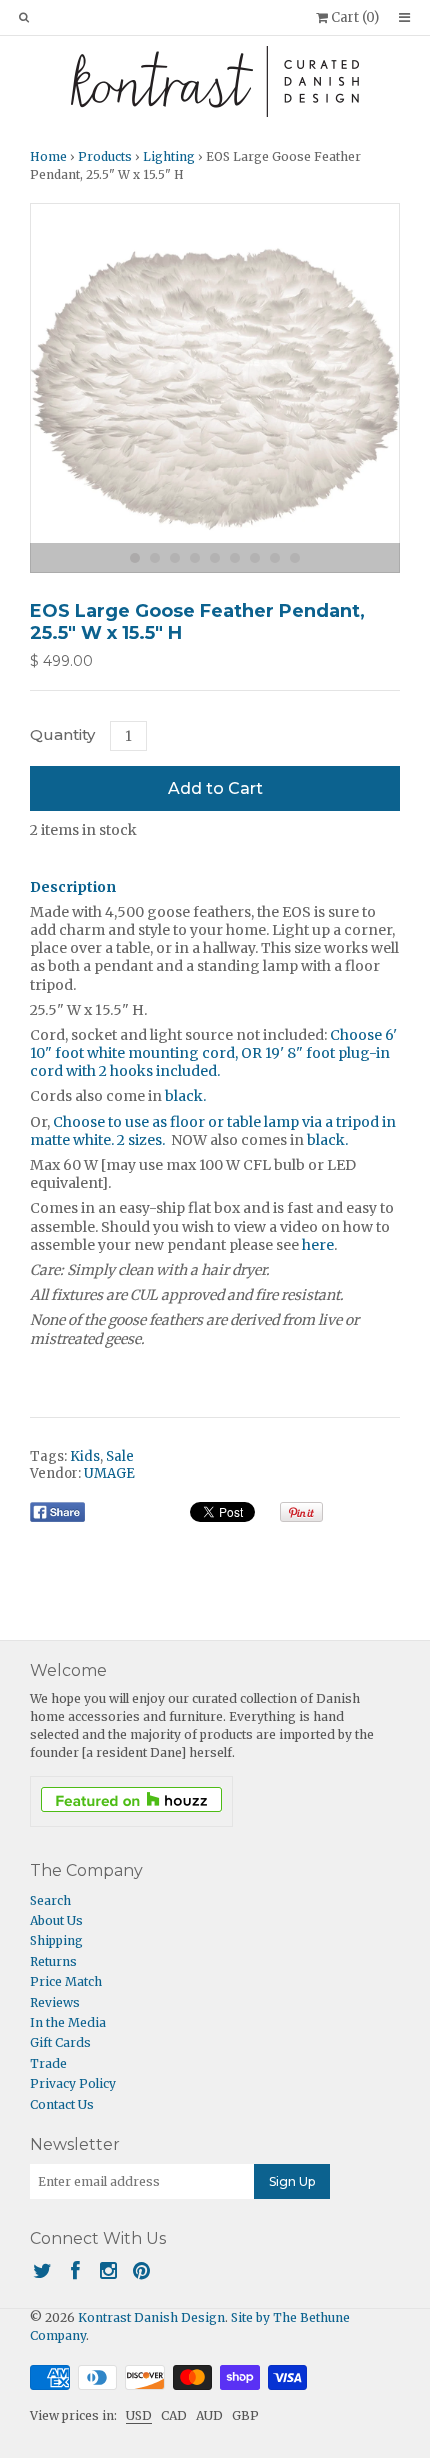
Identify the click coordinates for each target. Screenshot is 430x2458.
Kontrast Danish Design (151, 2317)
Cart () (353, 17)
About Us (56, 1920)
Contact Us (62, 2104)
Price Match (66, 1981)
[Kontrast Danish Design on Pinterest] (141, 2270)
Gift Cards (60, 2042)
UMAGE (109, 1473)
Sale (120, 1456)
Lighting (169, 156)
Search (50, 1900)
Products (105, 156)
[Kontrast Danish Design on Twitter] (42, 2270)
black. (185, 1096)
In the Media (68, 2022)
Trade (48, 2063)
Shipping (56, 1940)
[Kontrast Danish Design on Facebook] (75, 2270)
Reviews (55, 2002)
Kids (85, 1456)
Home (48, 156)
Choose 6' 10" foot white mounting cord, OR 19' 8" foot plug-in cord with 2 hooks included (213, 1053)
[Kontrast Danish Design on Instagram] (108, 2270)
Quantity (62, 734)
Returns (53, 1961)
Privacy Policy (73, 2083)
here (318, 1245)
